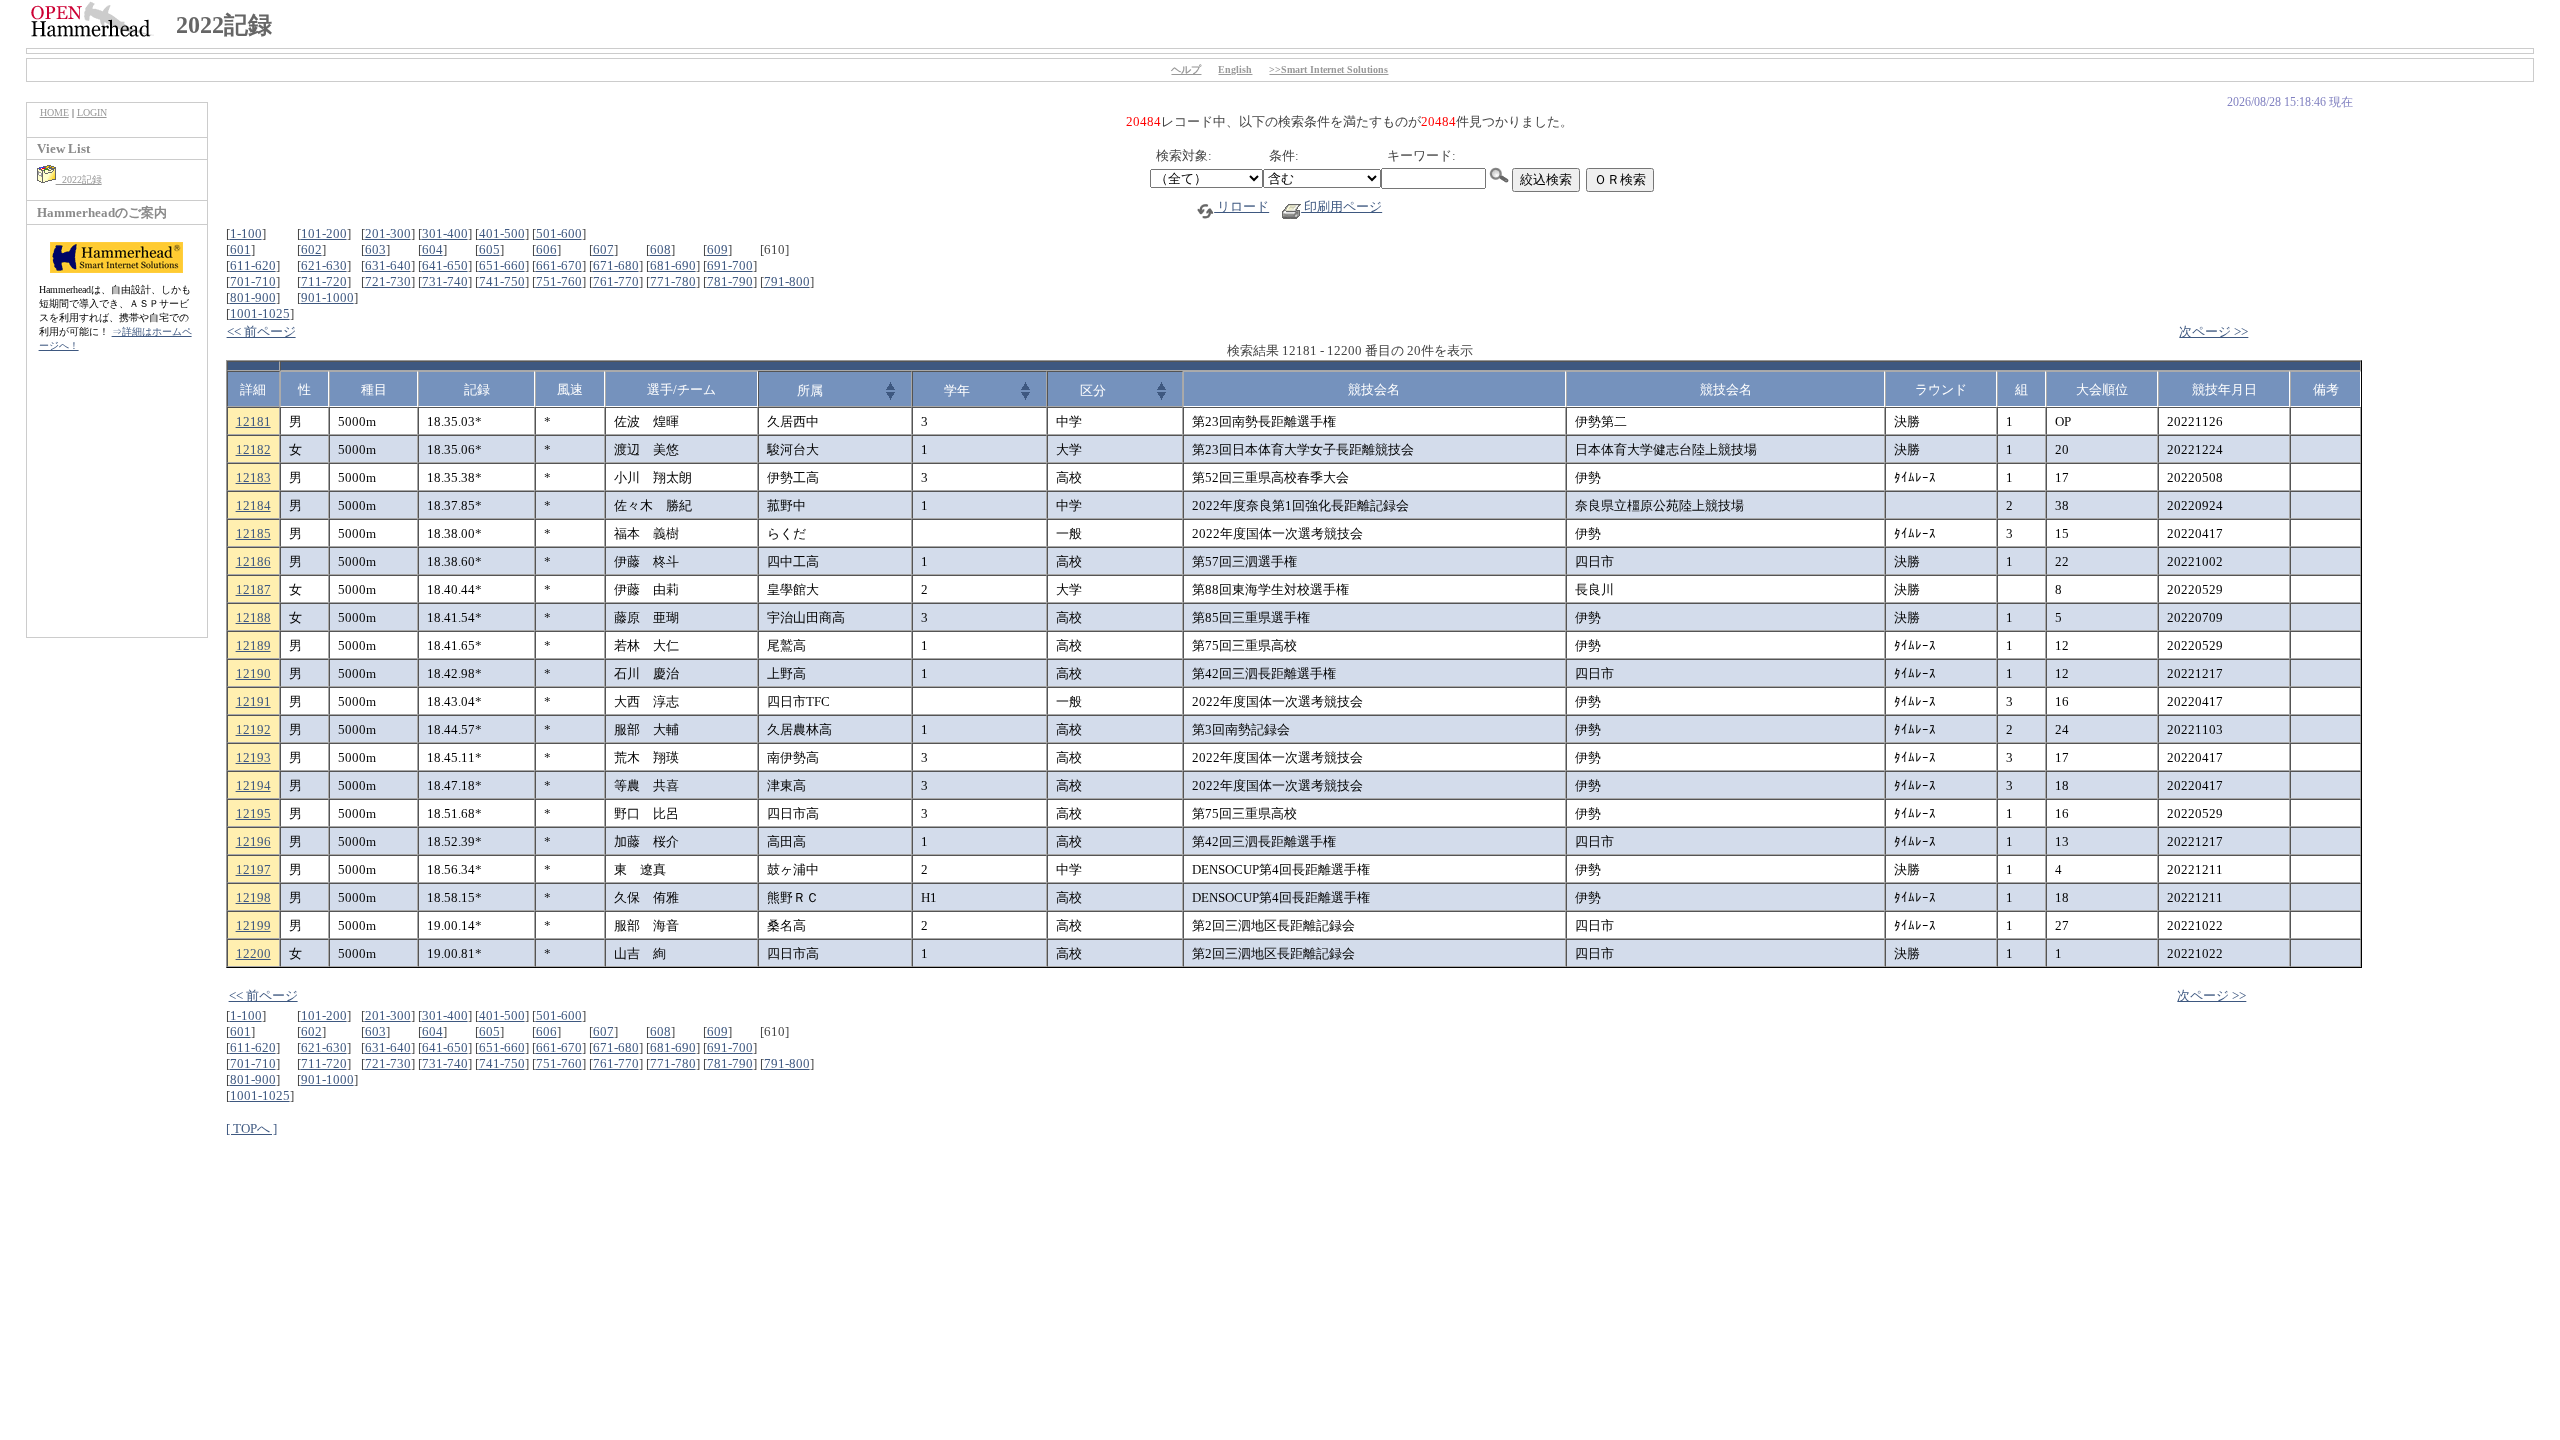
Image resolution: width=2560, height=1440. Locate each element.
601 (240, 249)
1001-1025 (260, 313)
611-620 (253, 265)
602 (311, 249)
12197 (253, 869)
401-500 (502, 233)
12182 (253, 449)
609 (717, 249)
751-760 (559, 281)
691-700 (730, 265)
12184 (253, 505)
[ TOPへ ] (251, 1128)
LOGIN (92, 112)
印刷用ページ (1341, 206)
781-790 (730, 281)
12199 (253, 925)
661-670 (559, 265)
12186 (253, 561)
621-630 (324, 265)
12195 (253, 813)
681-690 (673, 265)
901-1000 (327, 297)
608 (660, 249)
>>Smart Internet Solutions (1328, 69)
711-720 (324, 281)
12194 (253, 785)
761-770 (616, 281)
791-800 (787, 281)
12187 (253, 589)
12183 (253, 477)
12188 (253, 617)
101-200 (324, 233)
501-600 (559, 233)
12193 (253, 757)
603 (375, 249)
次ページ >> (2213, 331)
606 (546, 249)
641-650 (445, 265)
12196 (253, 841)
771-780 (673, 281)
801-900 (253, 297)
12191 (253, 701)
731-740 (445, 281)
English (1235, 69)
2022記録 (79, 179)
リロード (1241, 206)
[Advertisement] (117, 505)
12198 (253, 897)
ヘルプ (1186, 69)
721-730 (388, 281)
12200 (253, 953)
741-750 (502, 281)
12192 (253, 729)
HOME (54, 112)
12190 (253, 673)
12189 (253, 645)
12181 (253, 421)
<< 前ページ (261, 331)
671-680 (616, 265)
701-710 (253, 281)
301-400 (445, 233)
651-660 (502, 265)
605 (489, 249)
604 (432, 249)
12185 (253, 533)
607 (603, 249)
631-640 (388, 265)
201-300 (388, 233)
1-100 (246, 233)
